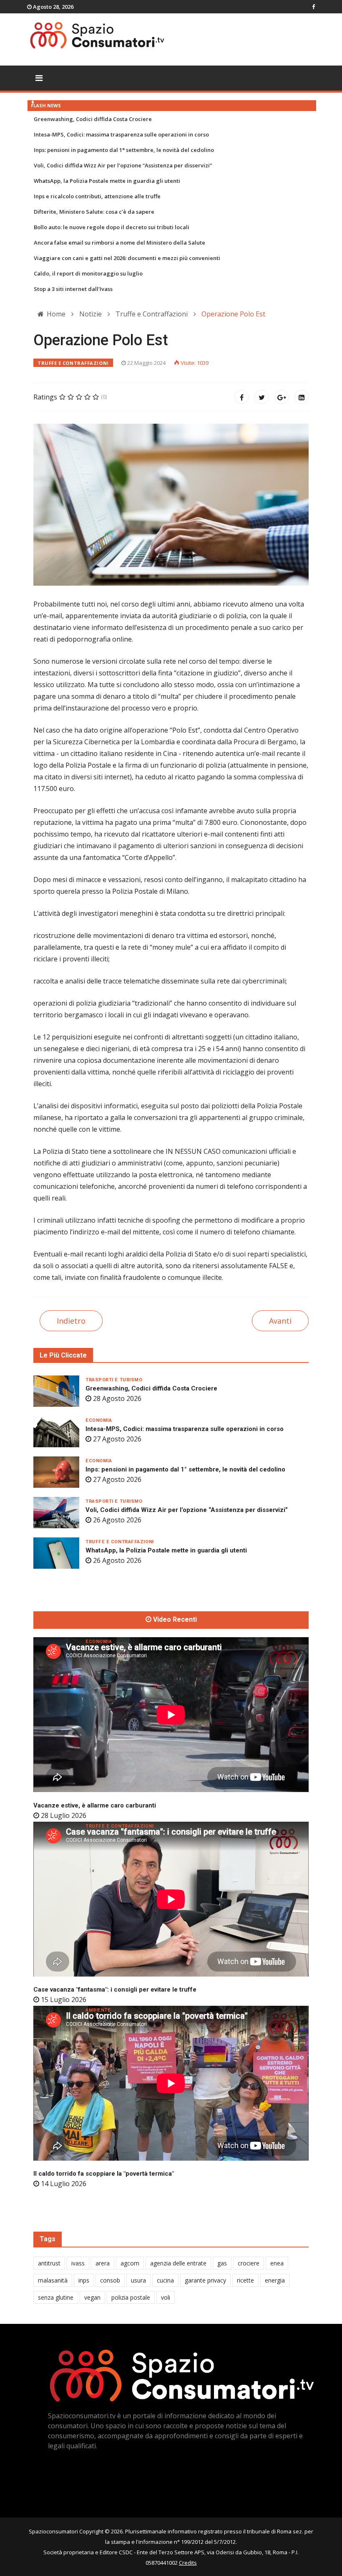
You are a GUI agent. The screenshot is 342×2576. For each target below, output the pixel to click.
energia (275, 2280)
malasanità (53, 2280)
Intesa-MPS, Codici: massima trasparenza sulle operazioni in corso (121, 134)
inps (84, 2280)
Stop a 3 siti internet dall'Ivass (73, 289)
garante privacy (205, 2280)
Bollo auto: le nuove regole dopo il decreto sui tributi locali (112, 227)
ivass (78, 2263)
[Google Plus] (282, 397)
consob (110, 2280)
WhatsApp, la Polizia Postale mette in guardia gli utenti (107, 181)
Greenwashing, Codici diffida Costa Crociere (93, 119)
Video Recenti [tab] (174, 1620)
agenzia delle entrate (178, 2263)
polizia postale (131, 2297)
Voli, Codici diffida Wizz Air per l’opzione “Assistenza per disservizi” (123, 165)
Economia (99, 1420)
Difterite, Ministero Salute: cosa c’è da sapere (94, 212)
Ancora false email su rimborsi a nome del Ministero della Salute (119, 243)
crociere (249, 2263)
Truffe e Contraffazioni (73, 363)
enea (277, 2263)
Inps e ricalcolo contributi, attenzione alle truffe (97, 196)
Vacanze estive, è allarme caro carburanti (95, 1805)
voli (166, 2297)
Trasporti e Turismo (114, 1380)
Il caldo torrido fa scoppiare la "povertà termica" (104, 2174)
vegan (92, 2297)
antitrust (49, 2263)
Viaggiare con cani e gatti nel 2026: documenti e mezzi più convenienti (127, 258)
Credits (188, 2563)
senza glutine (56, 2297)
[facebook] (313, 7)
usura (138, 2280)
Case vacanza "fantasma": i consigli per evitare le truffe (115, 1990)
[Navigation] (39, 78)
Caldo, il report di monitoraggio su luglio (88, 273)
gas (222, 2263)
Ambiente (98, 2010)
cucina (165, 2280)
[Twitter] (262, 397)
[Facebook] (241, 397)
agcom (130, 2263)
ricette (245, 2280)
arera (103, 2263)
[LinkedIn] (302, 397)
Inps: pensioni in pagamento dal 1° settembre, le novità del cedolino (124, 150)
